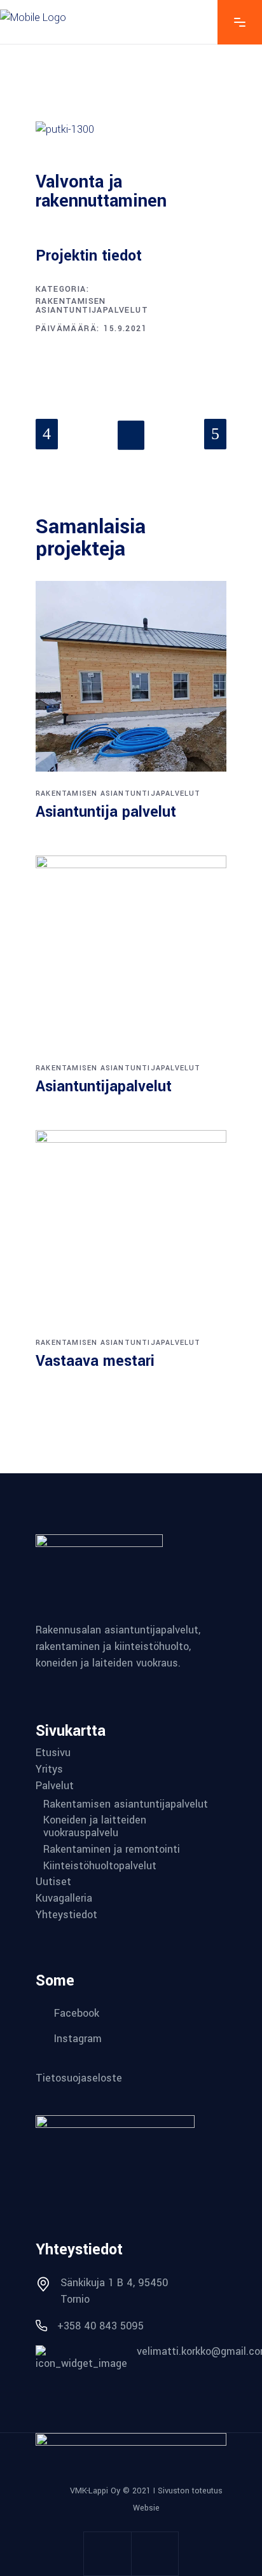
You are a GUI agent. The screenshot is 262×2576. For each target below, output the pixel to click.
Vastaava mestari (95, 1361)
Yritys (49, 1769)
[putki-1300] (131, 130)
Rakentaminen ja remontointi (112, 1850)
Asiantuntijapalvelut (104, 1087)
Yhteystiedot (66, 1915)
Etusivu (53, 1753)
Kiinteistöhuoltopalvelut (100, 1866)
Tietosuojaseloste (79, 2078)
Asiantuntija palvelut (106, 812)
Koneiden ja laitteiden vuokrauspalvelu (95, 1827)
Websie (146, 2508)
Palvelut (55, 1786)
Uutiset (53, 1882)
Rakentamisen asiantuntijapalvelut (92, 306)
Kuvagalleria (64, 1898)
